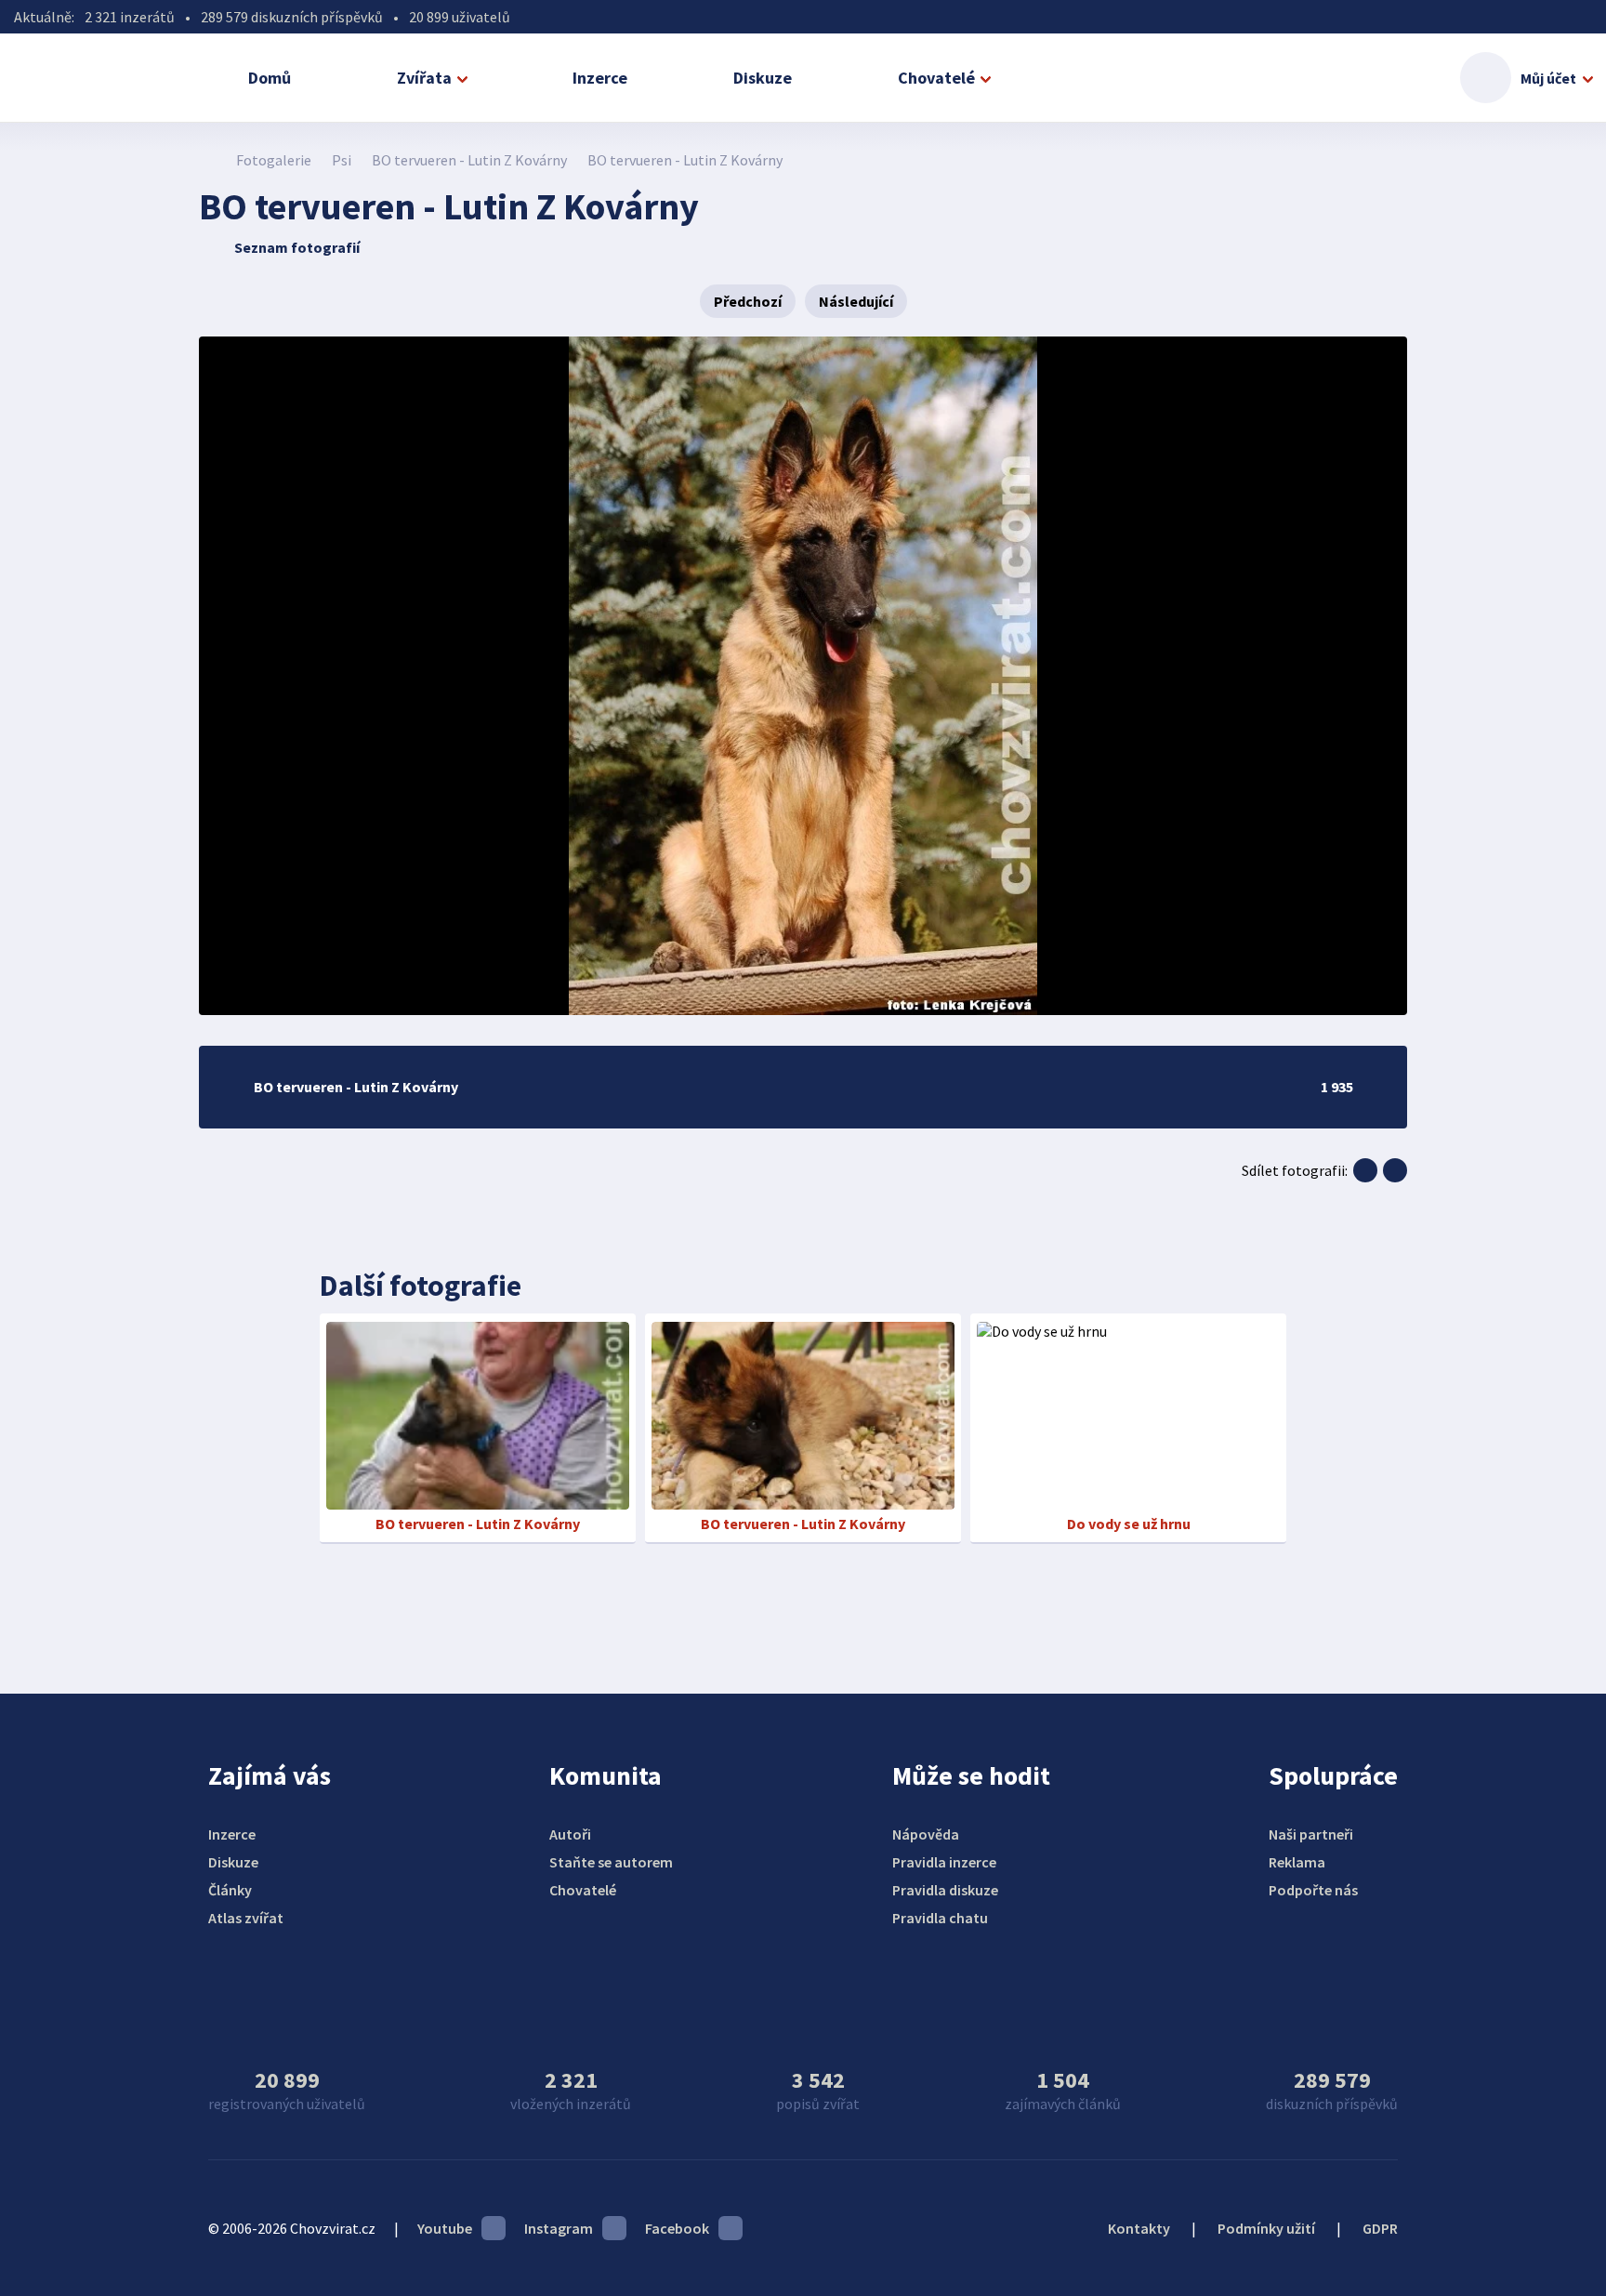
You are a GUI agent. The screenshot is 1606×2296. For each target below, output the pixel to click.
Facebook (677, 2228)
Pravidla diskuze (945, 1890)
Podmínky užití (1266, 2228)
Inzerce (600, 78)
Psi (342, 160)
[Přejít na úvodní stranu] (209, 160)
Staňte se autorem (611, 1862)
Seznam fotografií (297, 247)
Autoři (570, 1834)
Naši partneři (1311, 1834)
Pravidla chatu (940, 1918)
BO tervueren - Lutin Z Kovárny (469, 160)
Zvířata (424, 78)
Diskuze (763, 78)
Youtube (445, 2228)
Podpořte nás (1313, 1890)
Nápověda (926, 1834)
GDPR (1380, 2228)
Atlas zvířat (246, 1918)
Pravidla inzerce (944, 1862)
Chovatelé (936, 78)
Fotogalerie (274, 160)
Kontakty (1139, 2228)
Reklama (1297, 1862)
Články (230, 1890)
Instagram (559, 2228)
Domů (270, 78)
